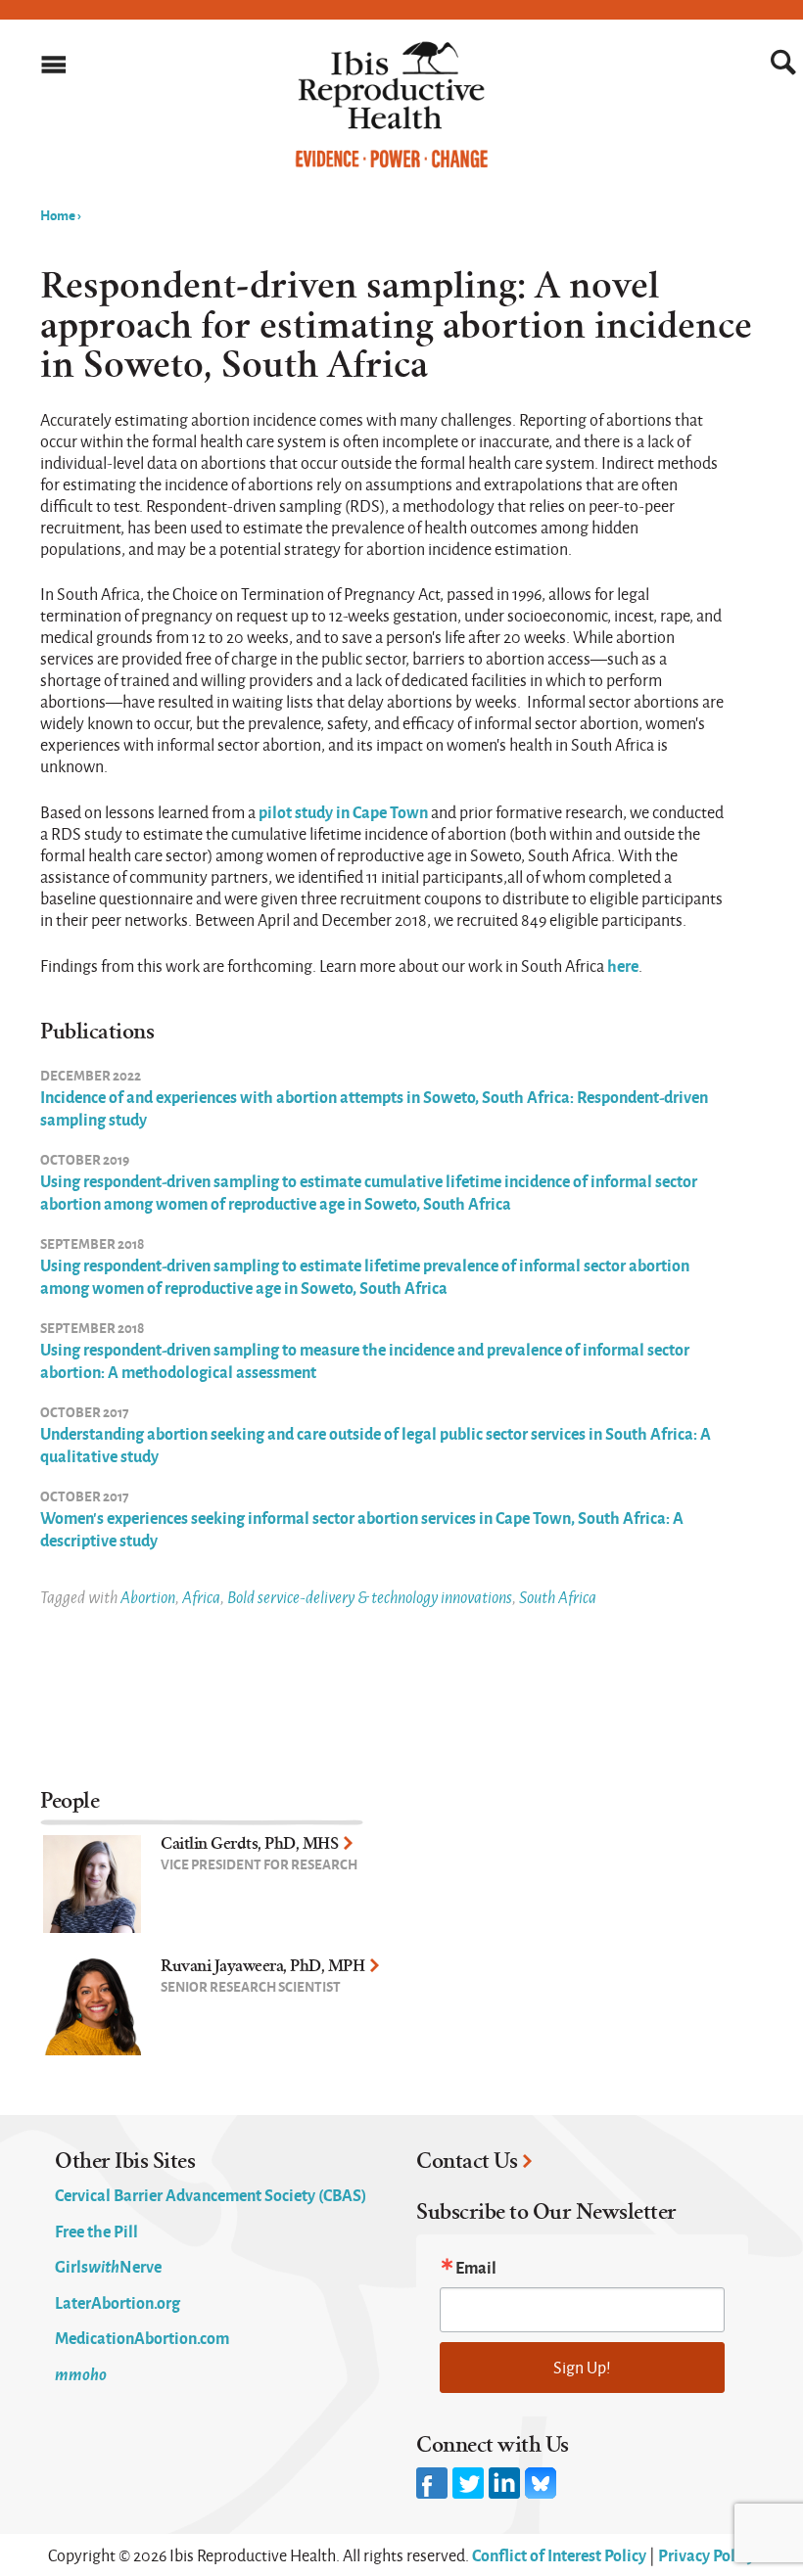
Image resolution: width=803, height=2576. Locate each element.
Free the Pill (96, 2231)
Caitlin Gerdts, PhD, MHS (249, 1843)
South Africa (558, 1597)
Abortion (148, 1597)
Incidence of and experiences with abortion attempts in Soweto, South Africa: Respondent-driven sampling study (374, 1107)
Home (58, 214)
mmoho (81, 2373)
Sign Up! (582, 2367)
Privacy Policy (707, 2554)
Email (476, 2267)
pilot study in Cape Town (343, 811)
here (623, 965)
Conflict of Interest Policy (559, 2554)
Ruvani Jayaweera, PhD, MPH (262, 1966)
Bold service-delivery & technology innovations (370, 1597)
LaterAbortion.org (118, 2302)
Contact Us (467, 2161)
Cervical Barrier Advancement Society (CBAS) (211, 2194)
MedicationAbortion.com (142, 2337)
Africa (201, 1597)
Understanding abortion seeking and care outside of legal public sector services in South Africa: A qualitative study (376, 1444)
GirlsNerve (108, 2266)
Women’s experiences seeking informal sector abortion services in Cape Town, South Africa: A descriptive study (362, 1528)
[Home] (392, 163)
